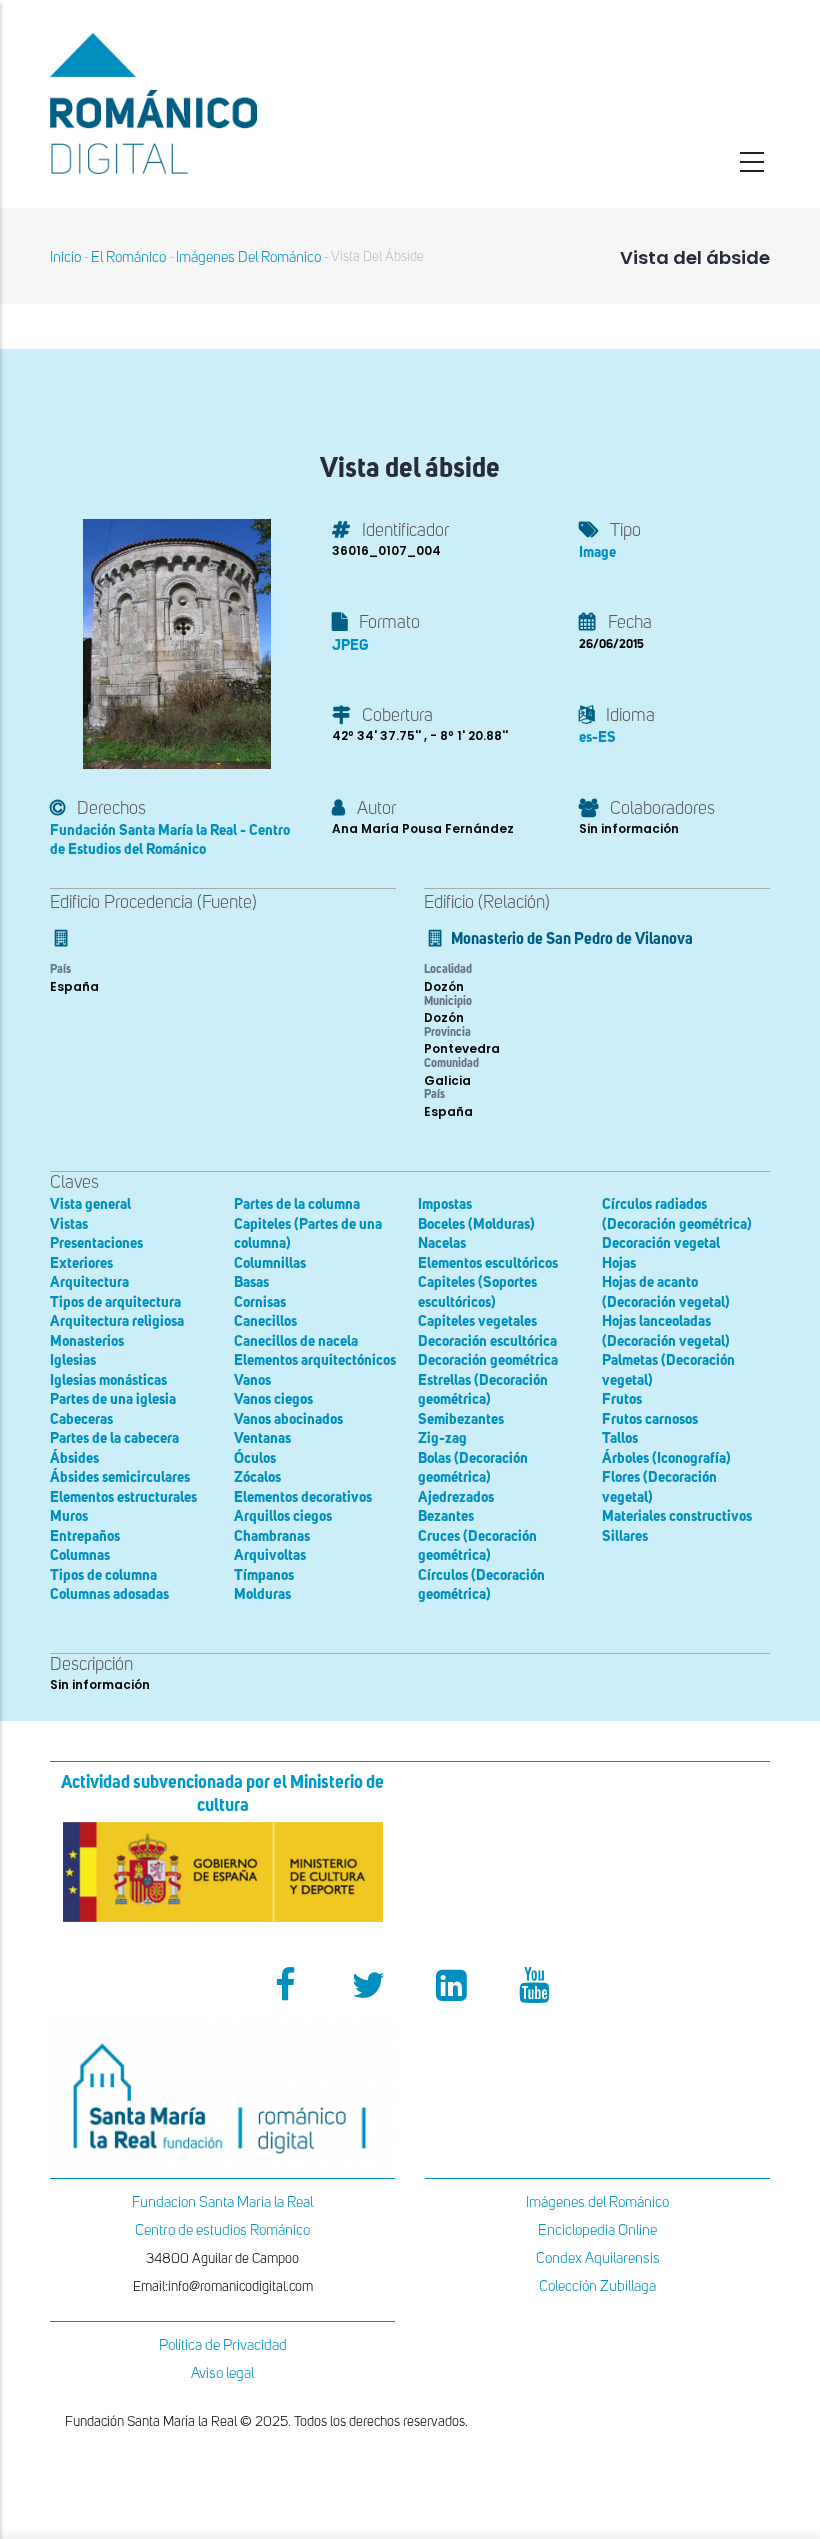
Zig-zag (442, 1438)
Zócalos (257, 1477)
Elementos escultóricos (488, 1263)
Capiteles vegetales (477, 1321)
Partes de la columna (297, 1204)
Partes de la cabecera (114, 1438)
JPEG (350, 645)
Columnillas (270, 1263)
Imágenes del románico (248, 257)
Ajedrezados (456, 1497)
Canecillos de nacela (296, 1341)
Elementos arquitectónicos (315, 1360)
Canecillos (265, 1321)
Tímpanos (264, 1575)
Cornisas (260, 1302)
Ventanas (262, 1438)
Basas (251, 1282)
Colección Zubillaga (597, 2286)
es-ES (597, 737)
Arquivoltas (270, 1555)
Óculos (255, 1458)
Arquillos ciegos (283, 1516)
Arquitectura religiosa (117, 1321)
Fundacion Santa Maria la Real (222, 2202)
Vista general (90, 1204)
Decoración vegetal (661, 1243)
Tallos (620, 1438)
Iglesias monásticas (108, 1380)
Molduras (262, 1594)
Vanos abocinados (288, 1419)
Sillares (625, 1536)
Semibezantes (461, 1419)
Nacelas (442, 1243)
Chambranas (272, 1536)
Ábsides (74, 1458)
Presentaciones (96, 1243)
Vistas (69, 1224)
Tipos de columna (103, 1575)
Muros (69, 1516)
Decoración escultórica (487, 1341)
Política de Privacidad (223, 2345)
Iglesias (73, 1360)
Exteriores (81, 1263)
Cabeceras (81, 1419)
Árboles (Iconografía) (666, 1458)
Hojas (619, 1263)
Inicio (65, 257)
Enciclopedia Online (597, 2230)
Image (597, 552)
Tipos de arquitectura (115, 1302)
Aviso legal (222, 2373)
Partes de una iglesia (113, 1399)
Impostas (445, 1204)
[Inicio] (222, 103)
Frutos (622, 1399)
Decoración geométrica (488, 1360)
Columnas (80, 1555)
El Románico (128, 257)
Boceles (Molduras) (476, 1224)
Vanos (252, 1380)
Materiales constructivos (677, 1516)
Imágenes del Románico (597, 2202)
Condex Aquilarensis (598, 2258)
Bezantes (446, 1516)
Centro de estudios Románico (222, 2230)
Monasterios (87, 1341)
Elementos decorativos (303, 1497)
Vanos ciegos (273, 1399)
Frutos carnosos (650, 1419)
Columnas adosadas (109, 1594)
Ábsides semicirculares (120, 1477)
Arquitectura (89, 1282)
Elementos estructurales (123, 1497)
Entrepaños (85, 1536)
